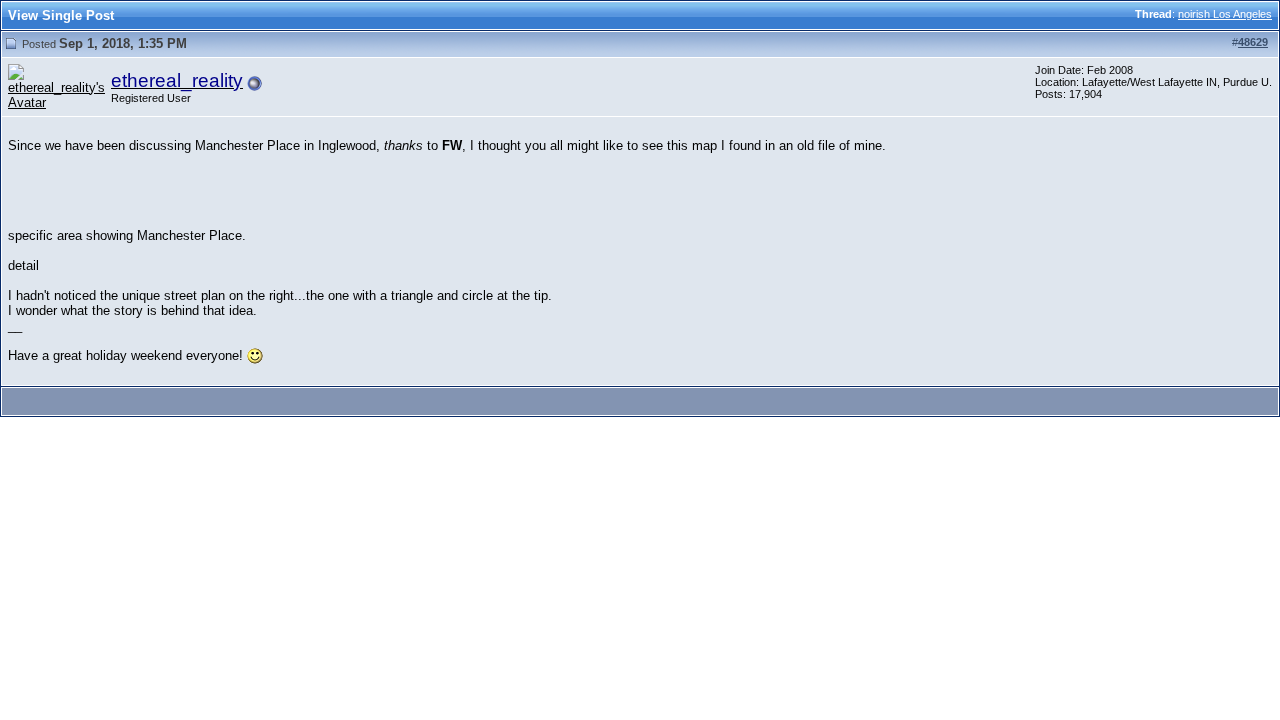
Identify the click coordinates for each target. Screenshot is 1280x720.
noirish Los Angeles (1225, 14)
